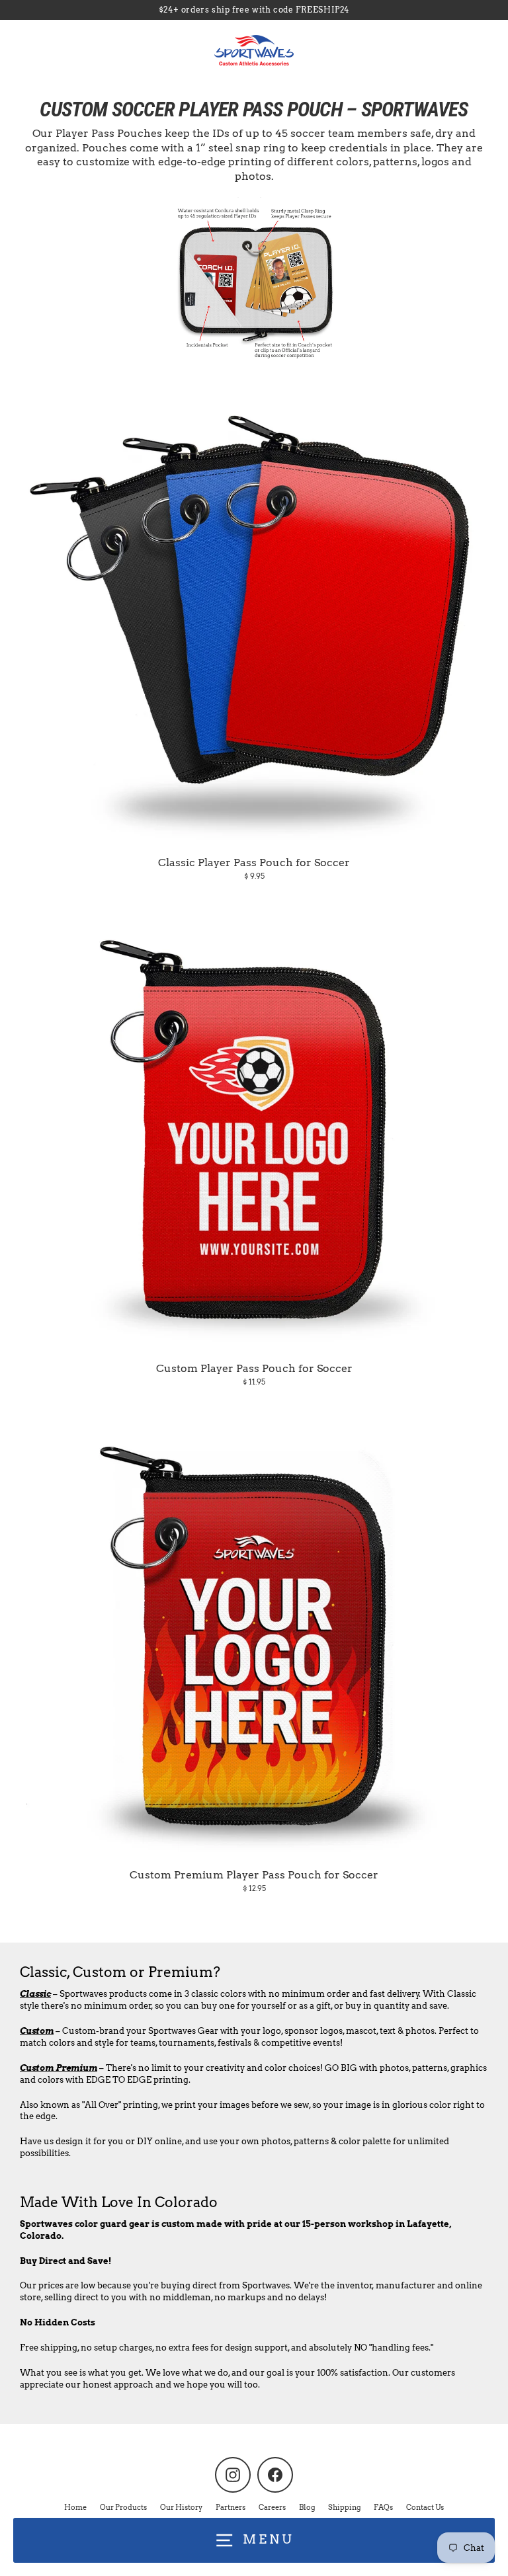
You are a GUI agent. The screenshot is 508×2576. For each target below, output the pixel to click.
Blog (307, 2507)
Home (75, 2507)
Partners (231, 2507)
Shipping (344, 2507)
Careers (272, 2507)
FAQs (383, 2507)
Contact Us (425, 2507)
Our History (181, 2507)
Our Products (123, 2507)
